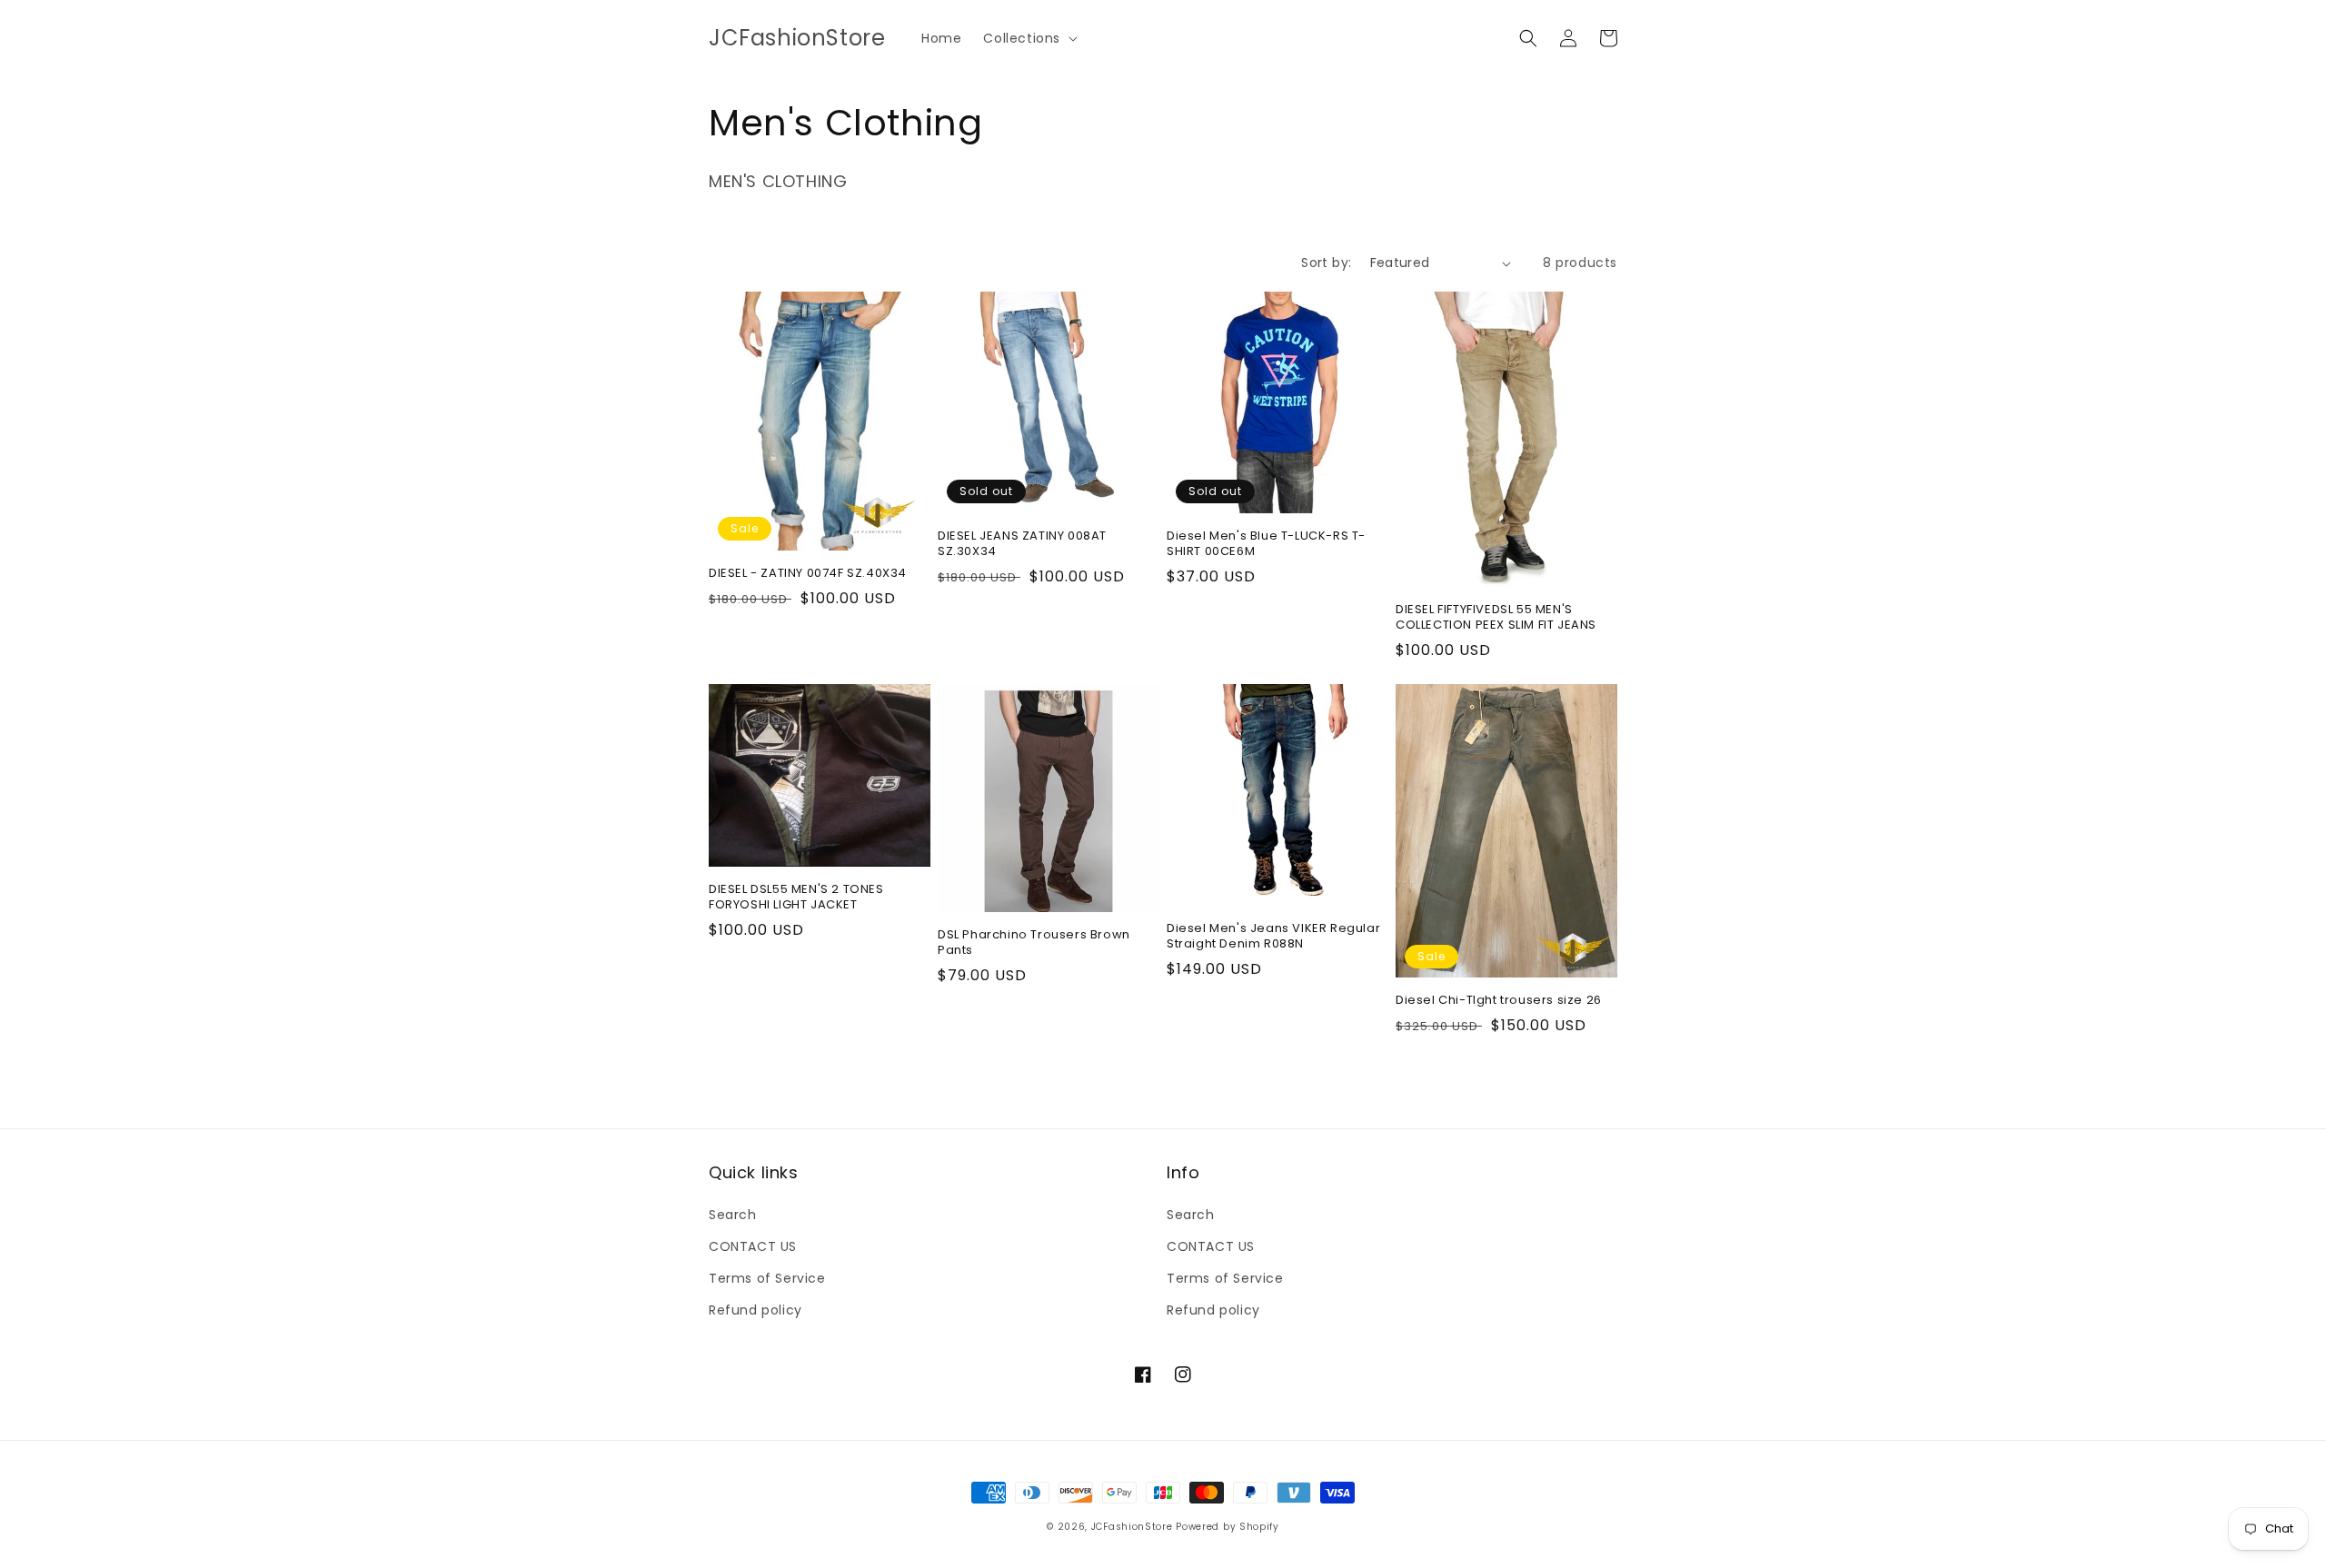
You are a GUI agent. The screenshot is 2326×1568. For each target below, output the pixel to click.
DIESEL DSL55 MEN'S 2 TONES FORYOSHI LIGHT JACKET (796, 898)
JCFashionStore (1132, 1527)
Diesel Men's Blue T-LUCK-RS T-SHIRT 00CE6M (1266, 544)
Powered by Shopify (1228, 1527)
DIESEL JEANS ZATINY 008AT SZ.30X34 (1022, 544)
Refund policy (755, 1310)
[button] (1029, 38)
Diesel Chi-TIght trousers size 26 (1499, 1001)
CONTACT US (753, 1246)
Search (733, 1215)
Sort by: (1326, 263)
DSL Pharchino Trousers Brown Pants (1034, 943)
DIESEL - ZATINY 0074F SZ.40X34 (808, 574)
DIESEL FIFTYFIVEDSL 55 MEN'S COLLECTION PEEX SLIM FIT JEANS (1496, 618)
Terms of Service (767, 1278)
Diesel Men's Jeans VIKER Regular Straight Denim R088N (1273, 937)
